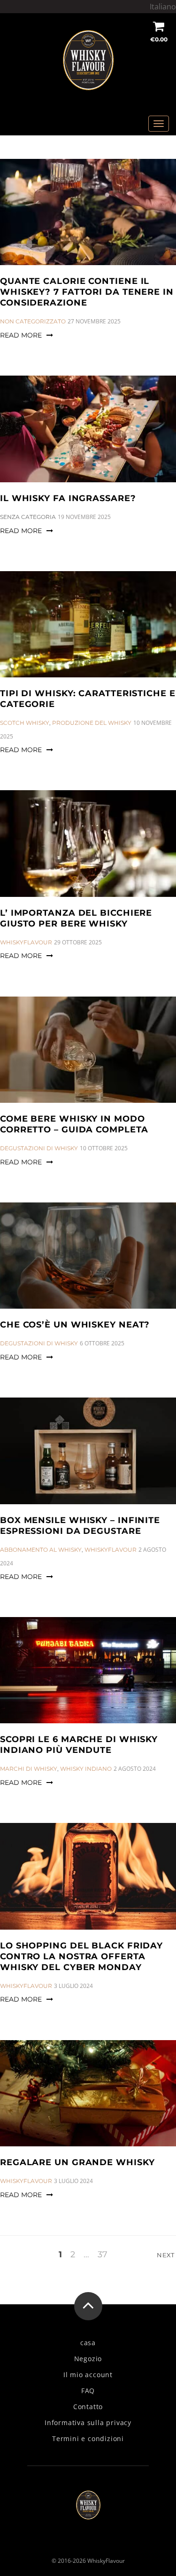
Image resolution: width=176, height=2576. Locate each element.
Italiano (163, 7)
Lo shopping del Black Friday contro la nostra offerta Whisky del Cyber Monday (81, 1956)
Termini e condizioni (88, 2439)
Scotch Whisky (25, 723)
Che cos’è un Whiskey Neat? (75, 1325)
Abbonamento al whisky (41, 1550)
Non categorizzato (33, 321)
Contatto (88, 2407)
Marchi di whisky (29, 1769)
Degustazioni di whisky (39, 1148)
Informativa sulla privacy (88, 2423)
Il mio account (88, 2375)
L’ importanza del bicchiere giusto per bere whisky (76, 918)
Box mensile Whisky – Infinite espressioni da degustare (80, 1526)
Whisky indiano (86, 1769)
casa (88, 2343)
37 (103, 2255)
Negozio (88, 2359)
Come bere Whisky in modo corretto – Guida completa (74, 1124)
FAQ (88, 2391)
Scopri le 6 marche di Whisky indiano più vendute (79, 1745)
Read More (21, 335)
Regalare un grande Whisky (77, 2162)
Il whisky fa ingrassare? (68, 498)
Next (166, 2255)
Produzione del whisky (92, 723)
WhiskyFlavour (26, 942)
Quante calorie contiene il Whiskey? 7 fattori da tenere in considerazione (87, 292)
